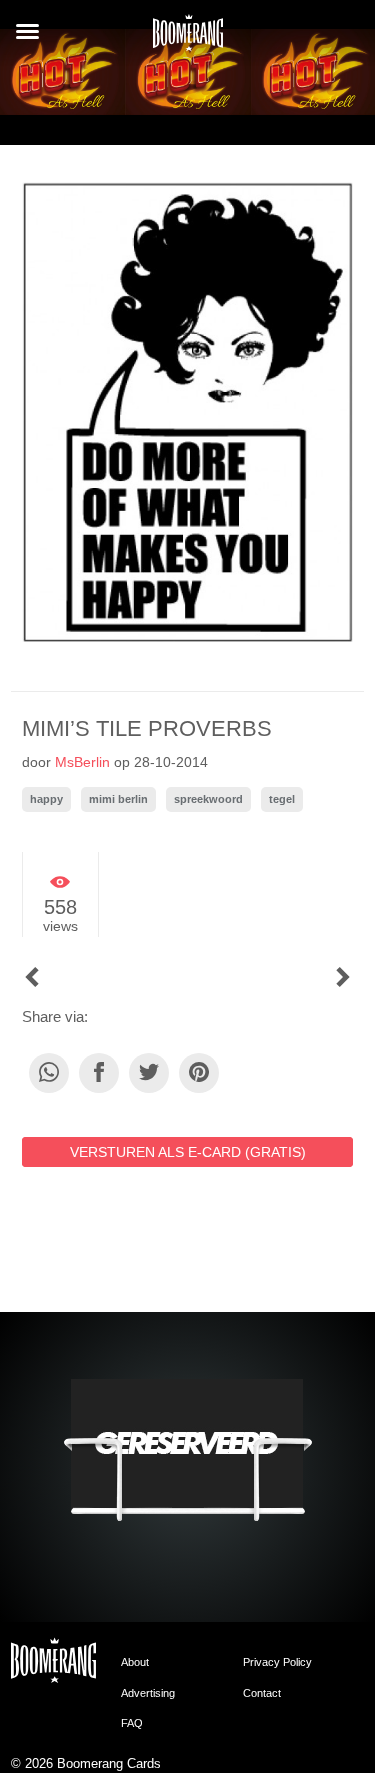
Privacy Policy (277, 1662)
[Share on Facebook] (99, 1073)
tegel (282, 799)
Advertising (148, 1693)
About (135, 1662)
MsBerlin (82, 762)
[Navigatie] (27, 31)
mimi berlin (118, 799)
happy (46, 799)
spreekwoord (208, 799)
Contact (262, 1693)
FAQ (132, 1723)
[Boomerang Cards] (188, 39)
